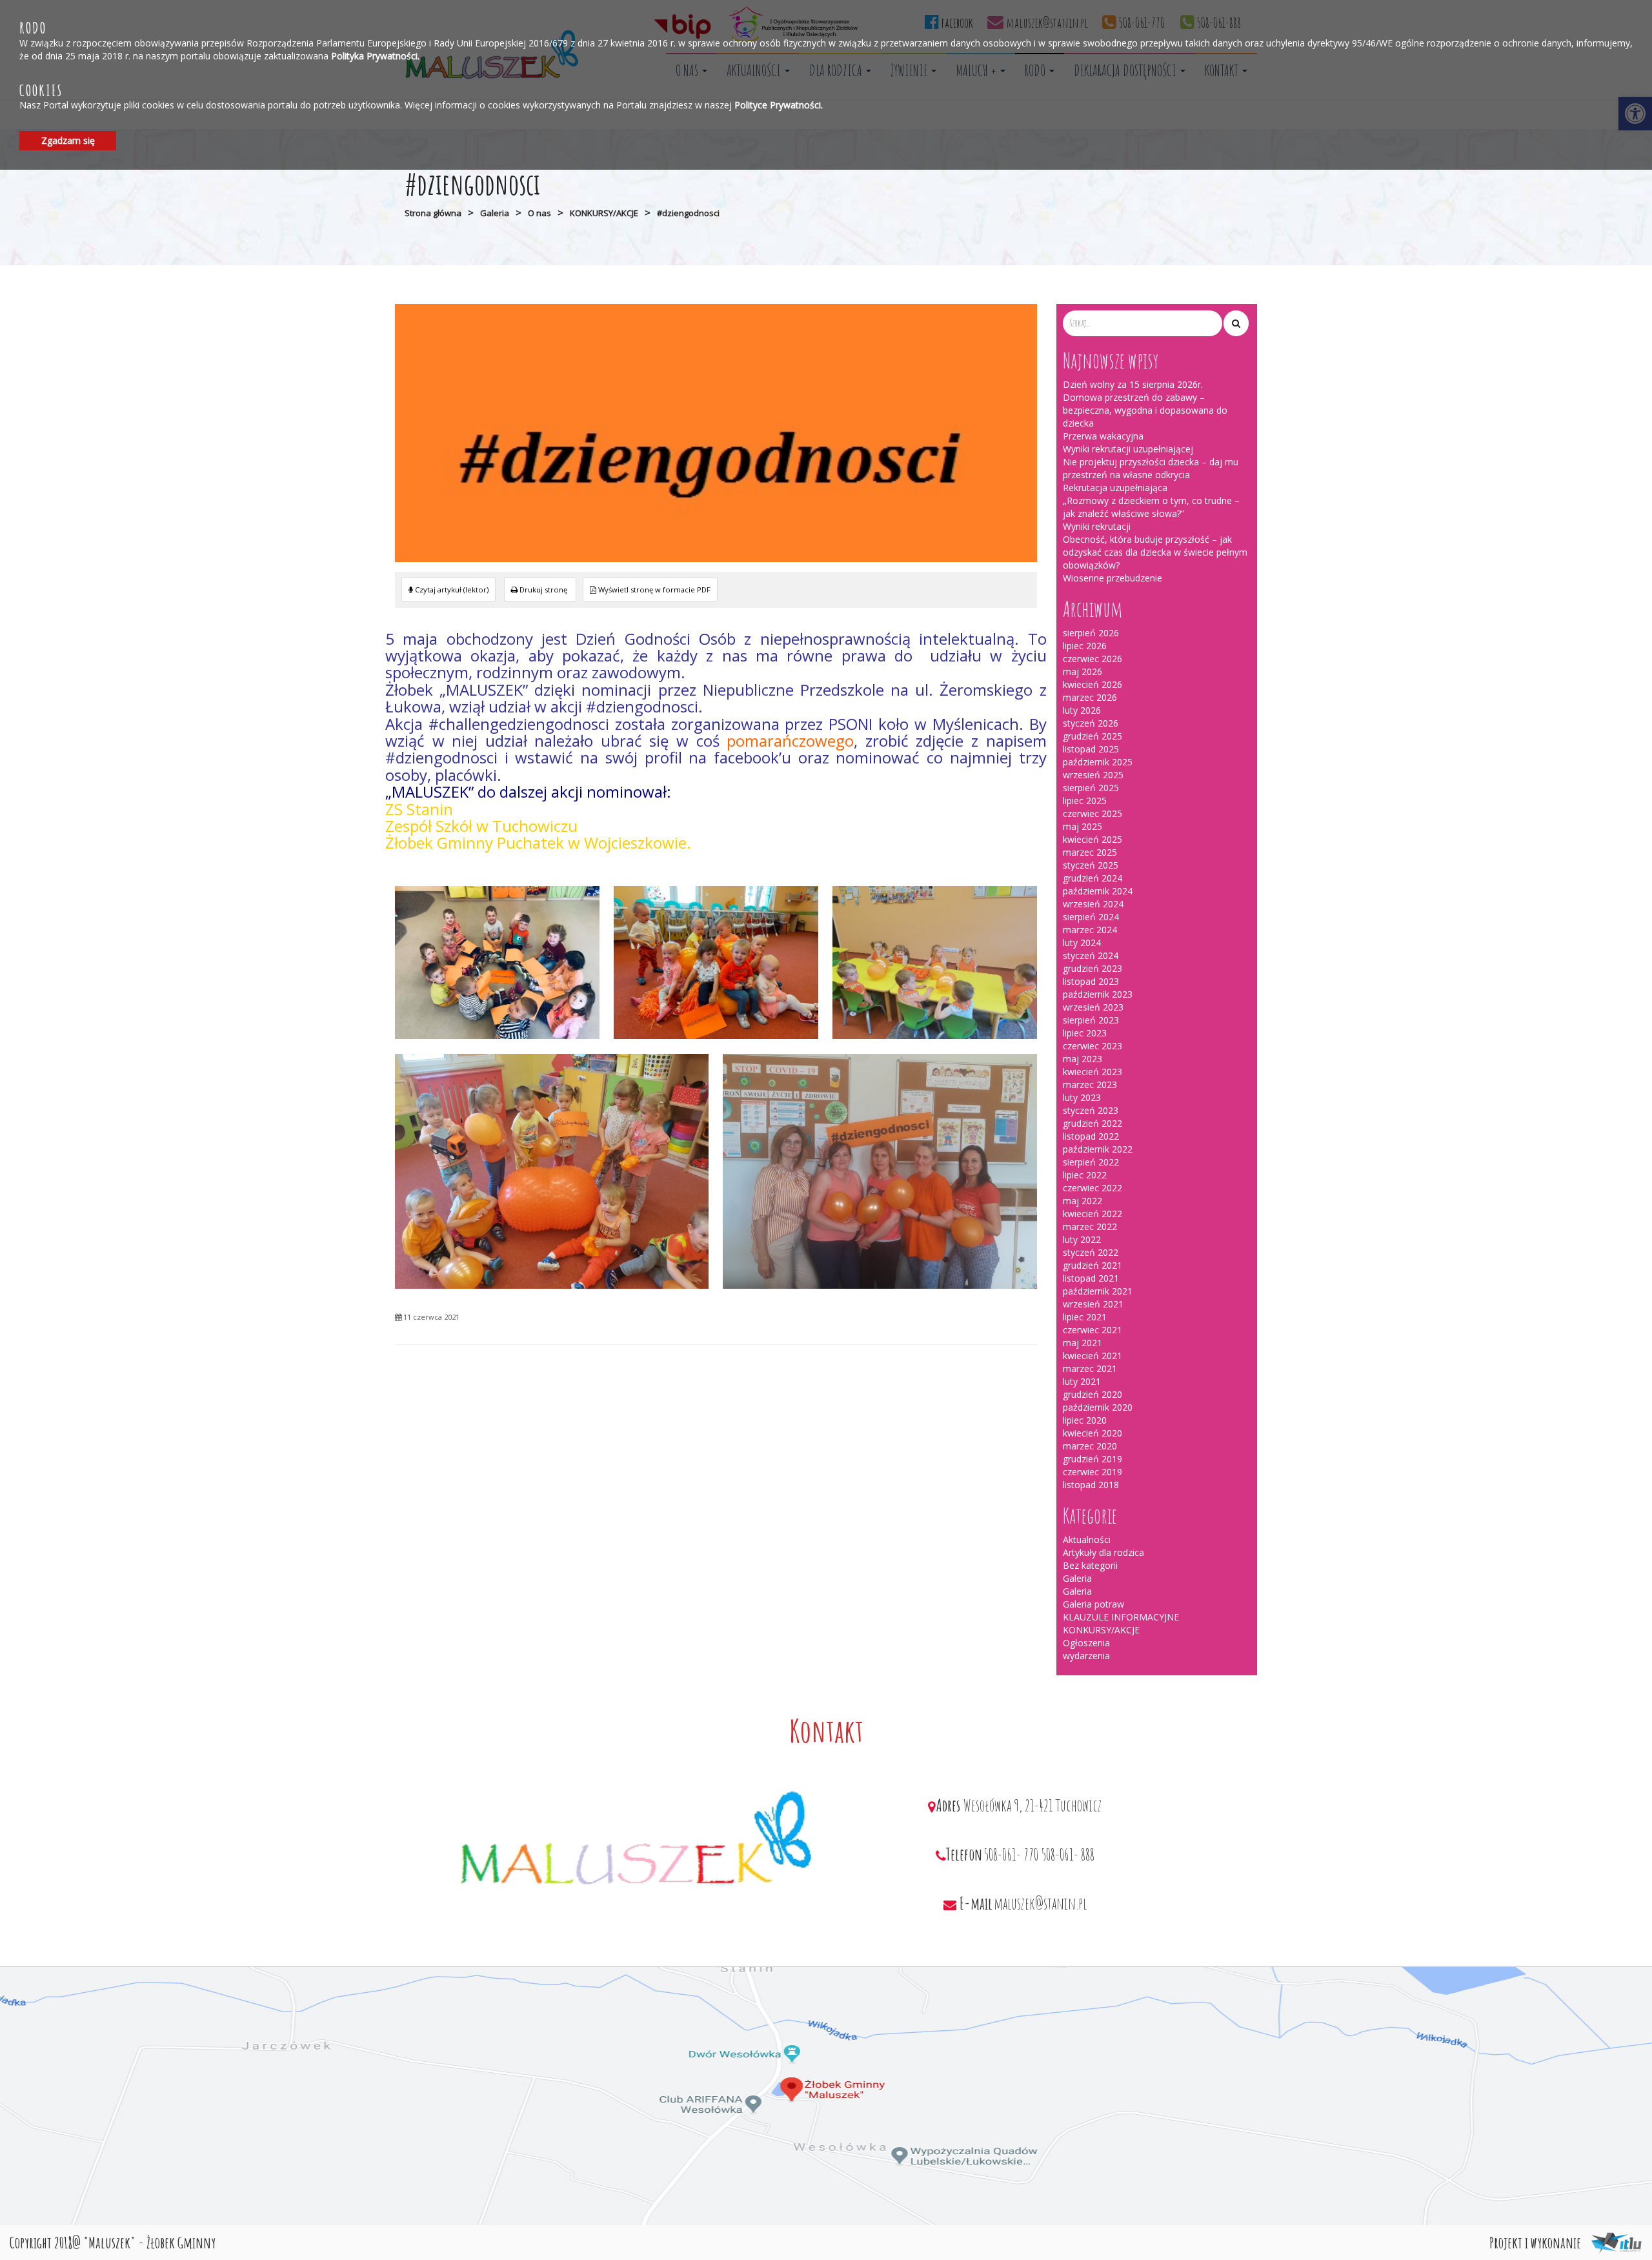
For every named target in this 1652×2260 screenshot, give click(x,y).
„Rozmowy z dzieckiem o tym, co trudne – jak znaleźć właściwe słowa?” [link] (1151, 507)
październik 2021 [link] (1098, 1291)
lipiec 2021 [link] (1085, 1317)
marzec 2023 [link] (1090, 1085)
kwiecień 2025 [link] (1093, 839)
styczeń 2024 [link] (1091, 955)
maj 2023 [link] (1083, 1059)
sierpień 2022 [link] (1091, 1162)
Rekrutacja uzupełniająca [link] (1115, 488)
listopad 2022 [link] (1091, 1136)
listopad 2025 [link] (1091, 749)
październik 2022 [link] (1098, 1149)
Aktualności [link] (1087, 1539)
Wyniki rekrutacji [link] (1097, 526)
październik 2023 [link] (1098, 994)
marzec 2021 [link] (1090, 1368)
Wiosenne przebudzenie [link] (1113, 578)
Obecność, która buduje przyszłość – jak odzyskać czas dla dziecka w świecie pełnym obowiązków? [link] (1155, 552)
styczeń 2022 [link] (1091, 1252)
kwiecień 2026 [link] (1093, 684)
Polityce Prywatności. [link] (779, 105)
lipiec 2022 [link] (1085, 1175)
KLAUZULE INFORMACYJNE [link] (1121, 1617)
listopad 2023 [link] (1091, 981)
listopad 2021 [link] (1091, 1278)
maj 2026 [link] (1083, 671)
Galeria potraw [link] (1093, 1604)
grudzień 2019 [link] (1093, 1459)
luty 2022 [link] (1082, 1239)
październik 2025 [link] (1098, 762)
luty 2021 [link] (1082, 1381)
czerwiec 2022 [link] (1093, 1188)
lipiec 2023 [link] (1085, 1033)
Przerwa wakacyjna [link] (1103, 436)
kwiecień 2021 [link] (1093, 1356)
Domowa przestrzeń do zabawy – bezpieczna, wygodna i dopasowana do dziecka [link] (1145, 410)
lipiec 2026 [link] (1085, 646)
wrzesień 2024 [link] (1093, 904)
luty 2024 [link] (1082, 943)
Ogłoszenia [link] (1086, 1643)
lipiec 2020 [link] (1085, 1420)
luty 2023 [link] (1082, 1097)
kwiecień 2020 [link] (1093, 1433)
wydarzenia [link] (1086, 1656)
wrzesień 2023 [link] (1093, 1007)
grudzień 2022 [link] (1093, 1123)
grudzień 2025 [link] (1093, 736)
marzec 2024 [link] (1090, 930)
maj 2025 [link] (1083, 826)
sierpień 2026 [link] (1091, 633)
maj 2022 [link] (1083, 1201)
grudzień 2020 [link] (1093, 1394)
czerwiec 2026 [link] (1093, 659)
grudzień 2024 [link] (1093, 878)
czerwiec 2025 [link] (1093, 813)
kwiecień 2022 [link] (1093, 1214)
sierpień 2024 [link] (1091, 917)
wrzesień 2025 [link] (1093, 775)
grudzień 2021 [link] (1093, 1265)
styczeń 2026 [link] (1091, 723)
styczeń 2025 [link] (1091, 865)
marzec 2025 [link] (1090, 852)
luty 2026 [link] (1082, 710)
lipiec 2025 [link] (1085, 801)
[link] (540, 590)
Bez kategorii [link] (1090, 1565)
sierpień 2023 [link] (1091, 1020)
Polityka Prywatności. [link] (375, 55)
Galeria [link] (495, 213)
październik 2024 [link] (1098, 891)
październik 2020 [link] (1098, 1407)
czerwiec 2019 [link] (1093, 1472)
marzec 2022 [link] (1090, 1226)
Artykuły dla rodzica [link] (1103, 1552)
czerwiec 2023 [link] (1093, 1046)
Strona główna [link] (433, 213)
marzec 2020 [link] (1090, 1446)
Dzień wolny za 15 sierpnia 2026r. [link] (1133, 384)
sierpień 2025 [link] (1091, 788)
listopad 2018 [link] (1091, 1485)
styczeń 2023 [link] (1091, 1110)
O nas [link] (539, 213)
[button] (1236, 323)
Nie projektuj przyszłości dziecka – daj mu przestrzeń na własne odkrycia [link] (1151, 468)
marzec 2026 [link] (1090, 697)
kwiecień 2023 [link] (1093, 1072)
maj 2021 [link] (1083, 1343)
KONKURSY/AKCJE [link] (604, 213)
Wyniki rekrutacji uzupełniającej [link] (1128, 449)
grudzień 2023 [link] (1093, 968)
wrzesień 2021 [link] (1093, 1304)
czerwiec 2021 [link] (1093, 1330)
